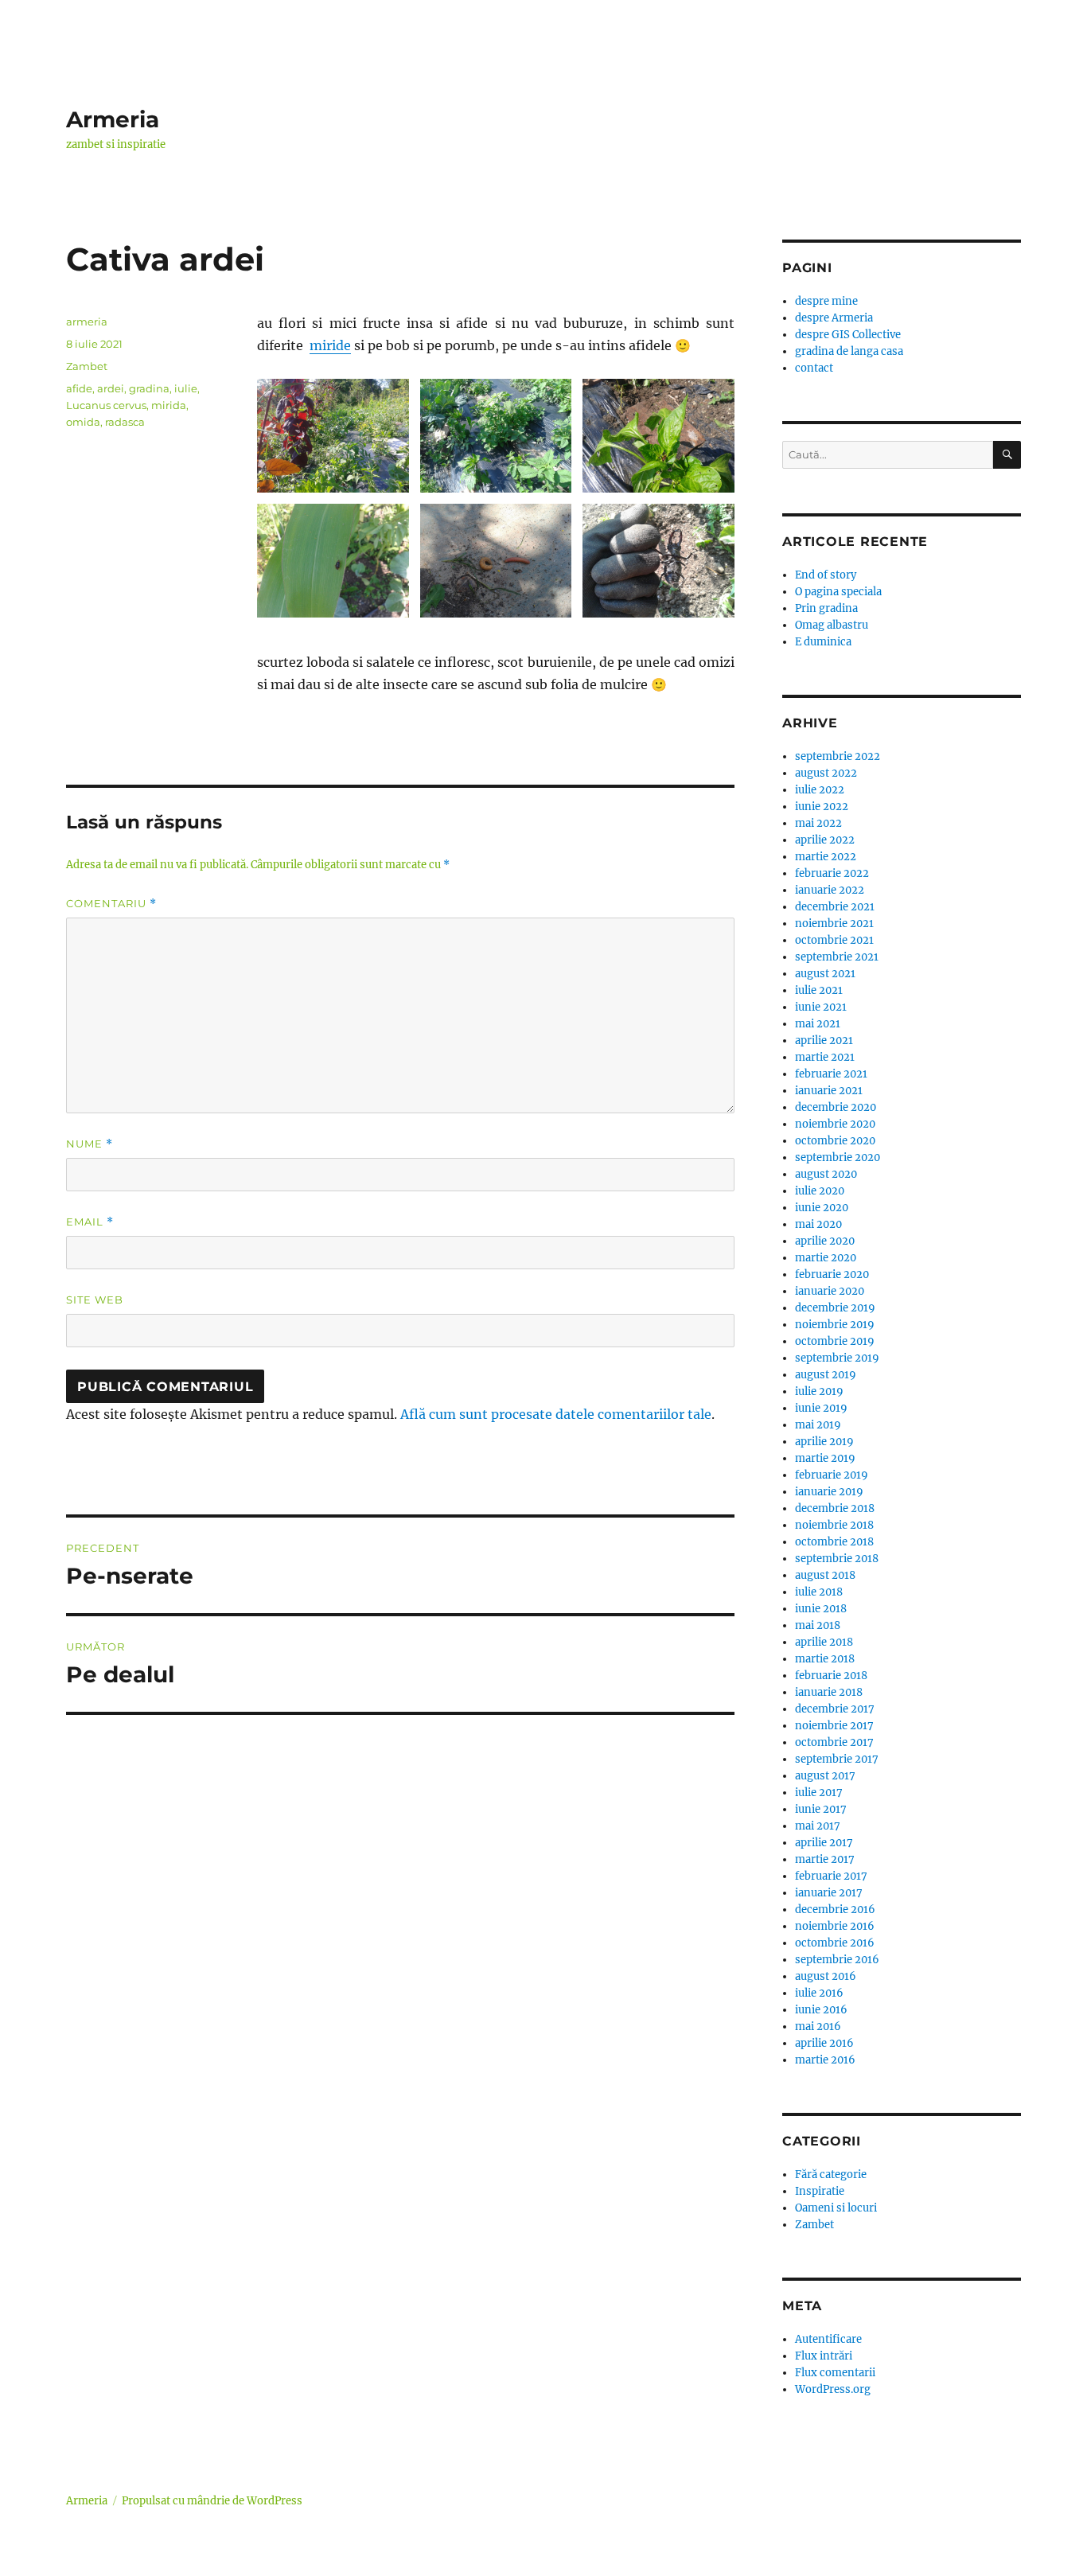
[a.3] (658, 436)
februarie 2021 (831, 1074)
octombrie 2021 (834, 940)
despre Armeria (834, 318)
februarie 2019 (832, 1475)
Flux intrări (824, 2356)
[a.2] (496, 436)
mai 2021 (818, 1024)
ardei (111, 388)
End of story (826, 575)
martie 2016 (825, 2060)
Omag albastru (832, 625)
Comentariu (111, 904)
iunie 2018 (821, 1609)
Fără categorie (831, 2175)
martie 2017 (825, 1859)
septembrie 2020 (838, 1157)
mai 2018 (818, 1625)
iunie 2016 (821, 2010)
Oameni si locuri (836, 2208)
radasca (125, 422)
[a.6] (496, 561)
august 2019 (826, 1375)
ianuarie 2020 (830, 1291)
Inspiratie (820, 2191)
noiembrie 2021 (834, 924)
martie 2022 (826, 857)
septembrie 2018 (837, 1559)
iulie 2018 (819, 1592)
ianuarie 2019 (829, 1492)
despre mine (826, 301)
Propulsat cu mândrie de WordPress (212, 2501)
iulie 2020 (820, 1191)
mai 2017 (818, 1826)
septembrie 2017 (837, 1759)
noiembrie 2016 (835, 1926)
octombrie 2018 (834, 1542)
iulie (186, 388)
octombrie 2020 (835, 1141)
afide (79, 388)
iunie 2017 (821, 1809)
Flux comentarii (835, 2373)
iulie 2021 (819, 990)
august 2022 (826, 773)
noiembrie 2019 (835, 1325)
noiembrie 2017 (834, 1726)
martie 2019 (825, 1458)
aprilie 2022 (825, 840)
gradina (149, 388)
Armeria (113, 119)
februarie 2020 (832, 1274)
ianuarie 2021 (829, 1091)
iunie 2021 (821, 1007)
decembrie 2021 (835, 907)
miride (330, 345)
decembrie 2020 (836, 1107)
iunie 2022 (822, 807)
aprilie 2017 (824, 1843)
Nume (90, 1144)
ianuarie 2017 (829, 1893)
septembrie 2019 (837, 1358)
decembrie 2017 (835, 1709)
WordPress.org (833, 2389)
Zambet (87, 366)
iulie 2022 (820, 790)
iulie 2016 (819, 1993)
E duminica (823, 642)
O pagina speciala (838, 592)
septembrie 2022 (838, 756)
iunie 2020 (822, 1208)
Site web (95, 1300)
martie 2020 (826, 1258)
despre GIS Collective (848, 335)
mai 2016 (818, 2027)
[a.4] (333, 561)
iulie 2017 (819, 1793)
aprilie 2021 (824, 1041)
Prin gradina (826, 608)
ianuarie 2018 (829, 1692)
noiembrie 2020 (835, 1124)
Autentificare (828, 2339)
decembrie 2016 (835, 1910)
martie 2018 (825, 1659)
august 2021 (825, 974)
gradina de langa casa (849, 351)
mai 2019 (818, 1425)
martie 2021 (825, 1057)
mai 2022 (818, 823)
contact (814, 368)
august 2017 (825, 1776)
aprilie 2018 (824, 1642)
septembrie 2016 (837, 1960)
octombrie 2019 (835, 1341)
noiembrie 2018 (834, 1525)
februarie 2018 (831, 1676)
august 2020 (826, 1174)
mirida (169, 405)
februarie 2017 (831, 1876)
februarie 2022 (832, 873)
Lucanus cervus (106, 405)
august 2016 (826, 1976)
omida (83, 422)
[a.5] (658, 561)
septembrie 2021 (837, 957)
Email (90, 1222)
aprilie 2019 (824, 1442)
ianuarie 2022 (830, 890)
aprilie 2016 (824, 2043)
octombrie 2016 (835, 1943)
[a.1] (333, 436)
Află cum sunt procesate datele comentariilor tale (556, 1414)
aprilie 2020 (825, 1241)
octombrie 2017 (834, 1742)
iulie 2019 (819, 1391)
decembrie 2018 (835, 1508)
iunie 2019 (821, 1408)
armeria (87, 322)
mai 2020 (818, 1224)
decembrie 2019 (835, 1308)
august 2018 (825, 1575)
